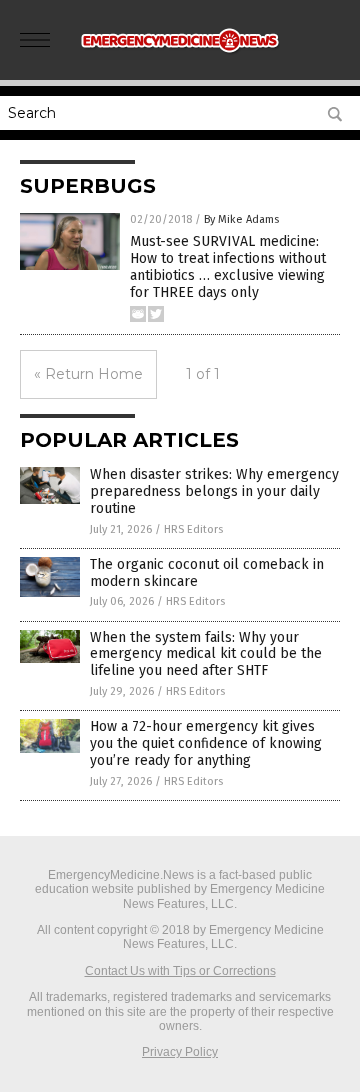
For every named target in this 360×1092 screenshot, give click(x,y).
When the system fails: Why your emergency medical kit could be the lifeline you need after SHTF (206, 654)
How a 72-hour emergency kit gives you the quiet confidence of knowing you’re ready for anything (206, 743)
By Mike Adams (241, 219)
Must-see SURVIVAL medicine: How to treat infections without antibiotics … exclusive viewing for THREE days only (228, 266)
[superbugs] (180, 59)
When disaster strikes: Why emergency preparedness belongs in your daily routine (214, 491)
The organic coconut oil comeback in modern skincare (207, 573)
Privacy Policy (180, 1052)
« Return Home (88, 374)
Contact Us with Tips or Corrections (180, 971)
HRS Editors (193, 529)
